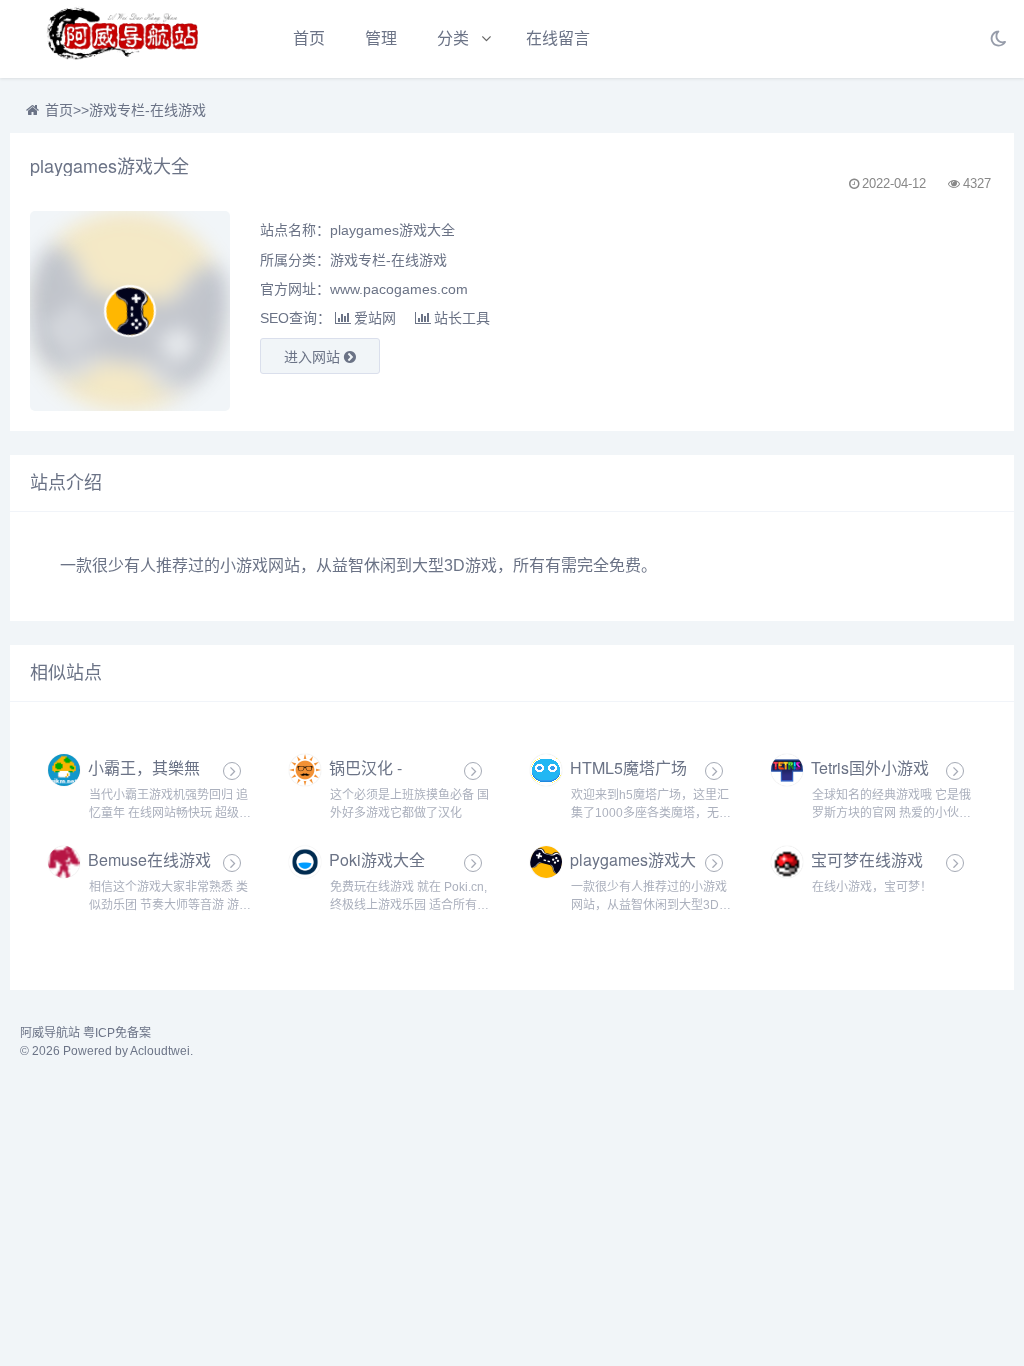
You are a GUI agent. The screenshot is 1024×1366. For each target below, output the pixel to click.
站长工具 (462, 318)
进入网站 (314, 357)
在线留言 (558, 38)
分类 (453, 38)
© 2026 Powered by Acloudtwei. (106, 1051)
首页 (309, 38)
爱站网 (375, 318)
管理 (381, 38)
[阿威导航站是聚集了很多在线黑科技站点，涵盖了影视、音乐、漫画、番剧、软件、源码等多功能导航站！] (125, 39)
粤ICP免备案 (117, 1033)
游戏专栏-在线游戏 (147, 110)
